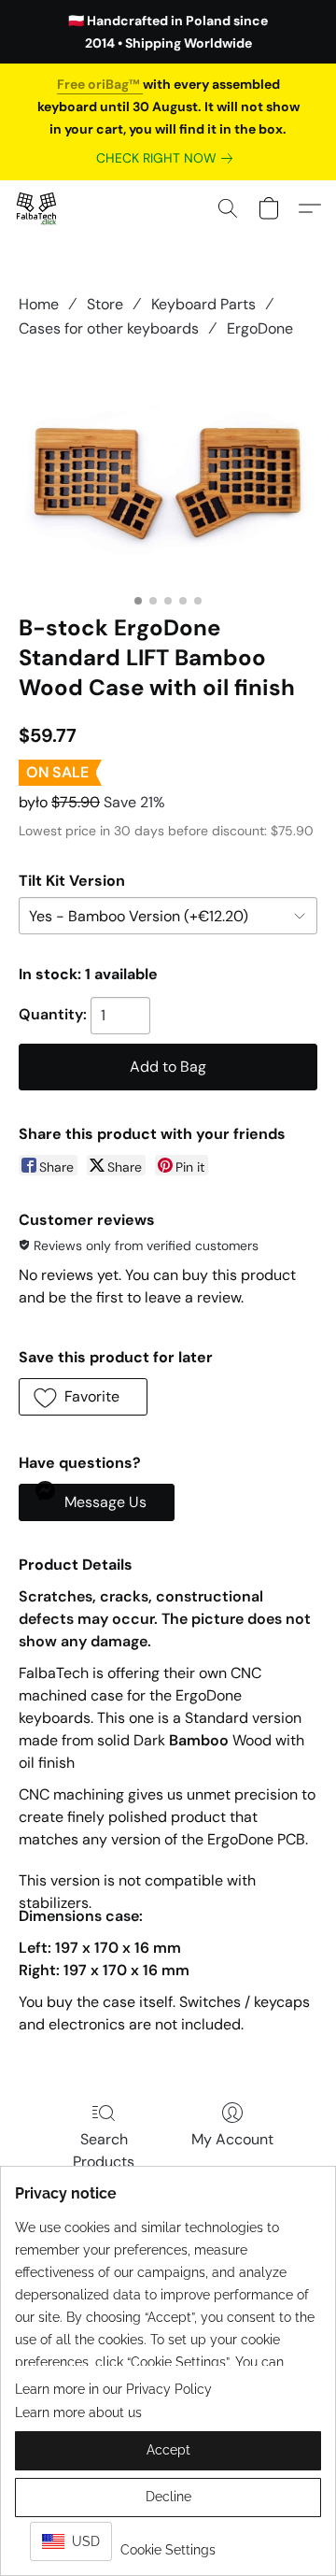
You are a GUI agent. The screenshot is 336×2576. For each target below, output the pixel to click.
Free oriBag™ (100, 84)
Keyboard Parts (203, 304)
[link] (168, 158)
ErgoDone (260, 328)
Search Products (104, 2150)
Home (39, 304)
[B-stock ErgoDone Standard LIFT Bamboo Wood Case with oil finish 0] (168, 473)
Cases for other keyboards (109, 328)
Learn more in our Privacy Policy (113, 2389)
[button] (37, 208)
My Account (232, 2139)
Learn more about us (78, 2412)
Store (105, 304)
